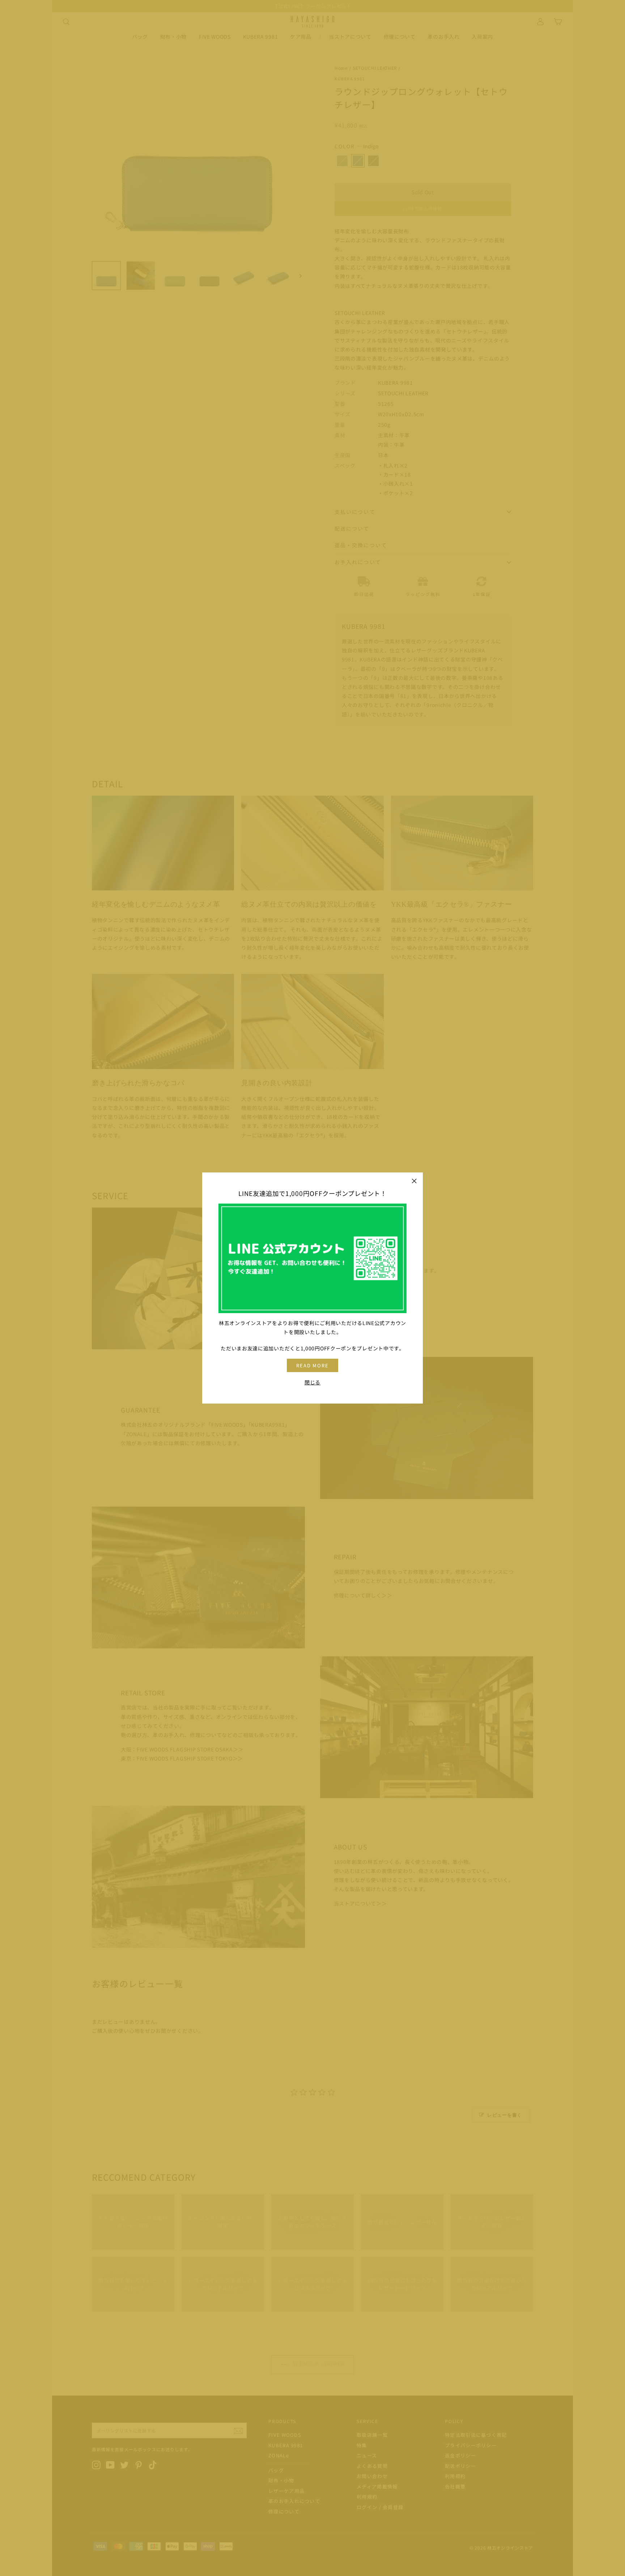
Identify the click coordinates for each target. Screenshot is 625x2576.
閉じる (312, 1382)
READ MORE (313, 1365)
